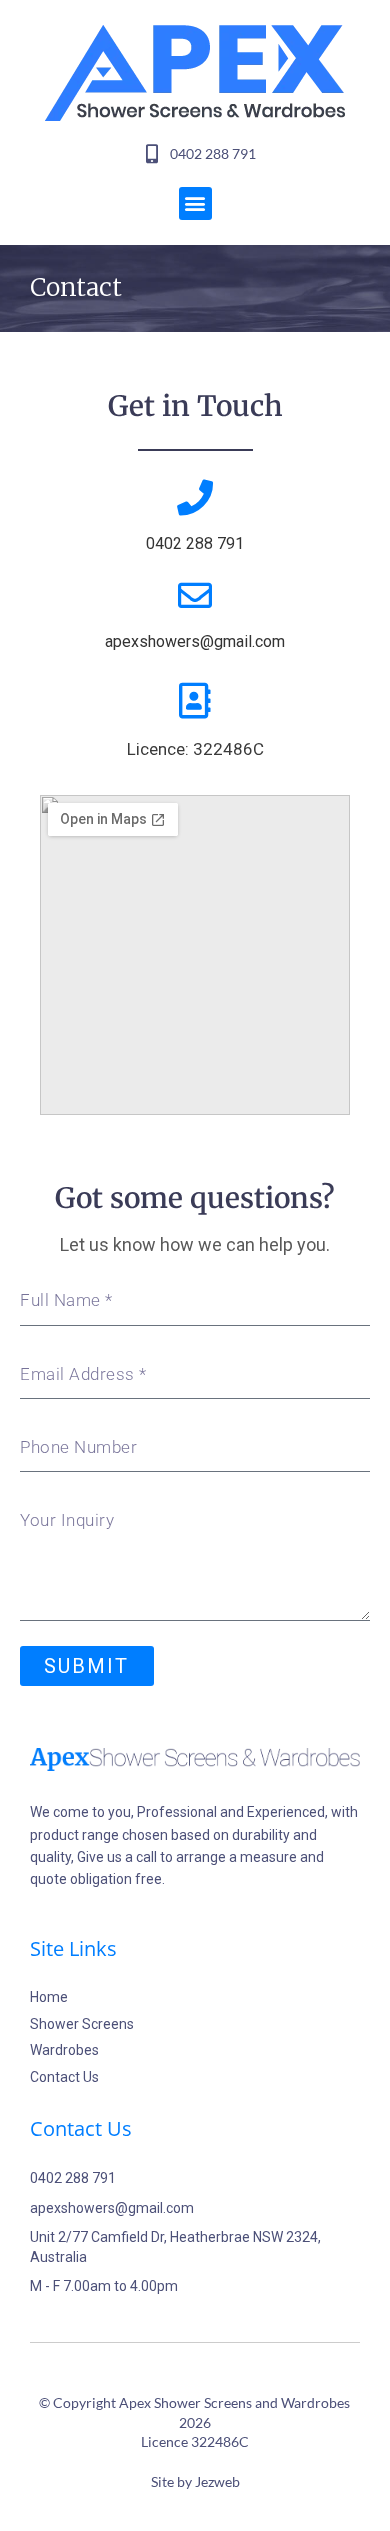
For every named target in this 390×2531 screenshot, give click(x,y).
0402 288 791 (195, 543)
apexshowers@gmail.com (195, 641)
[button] (195, 203)
